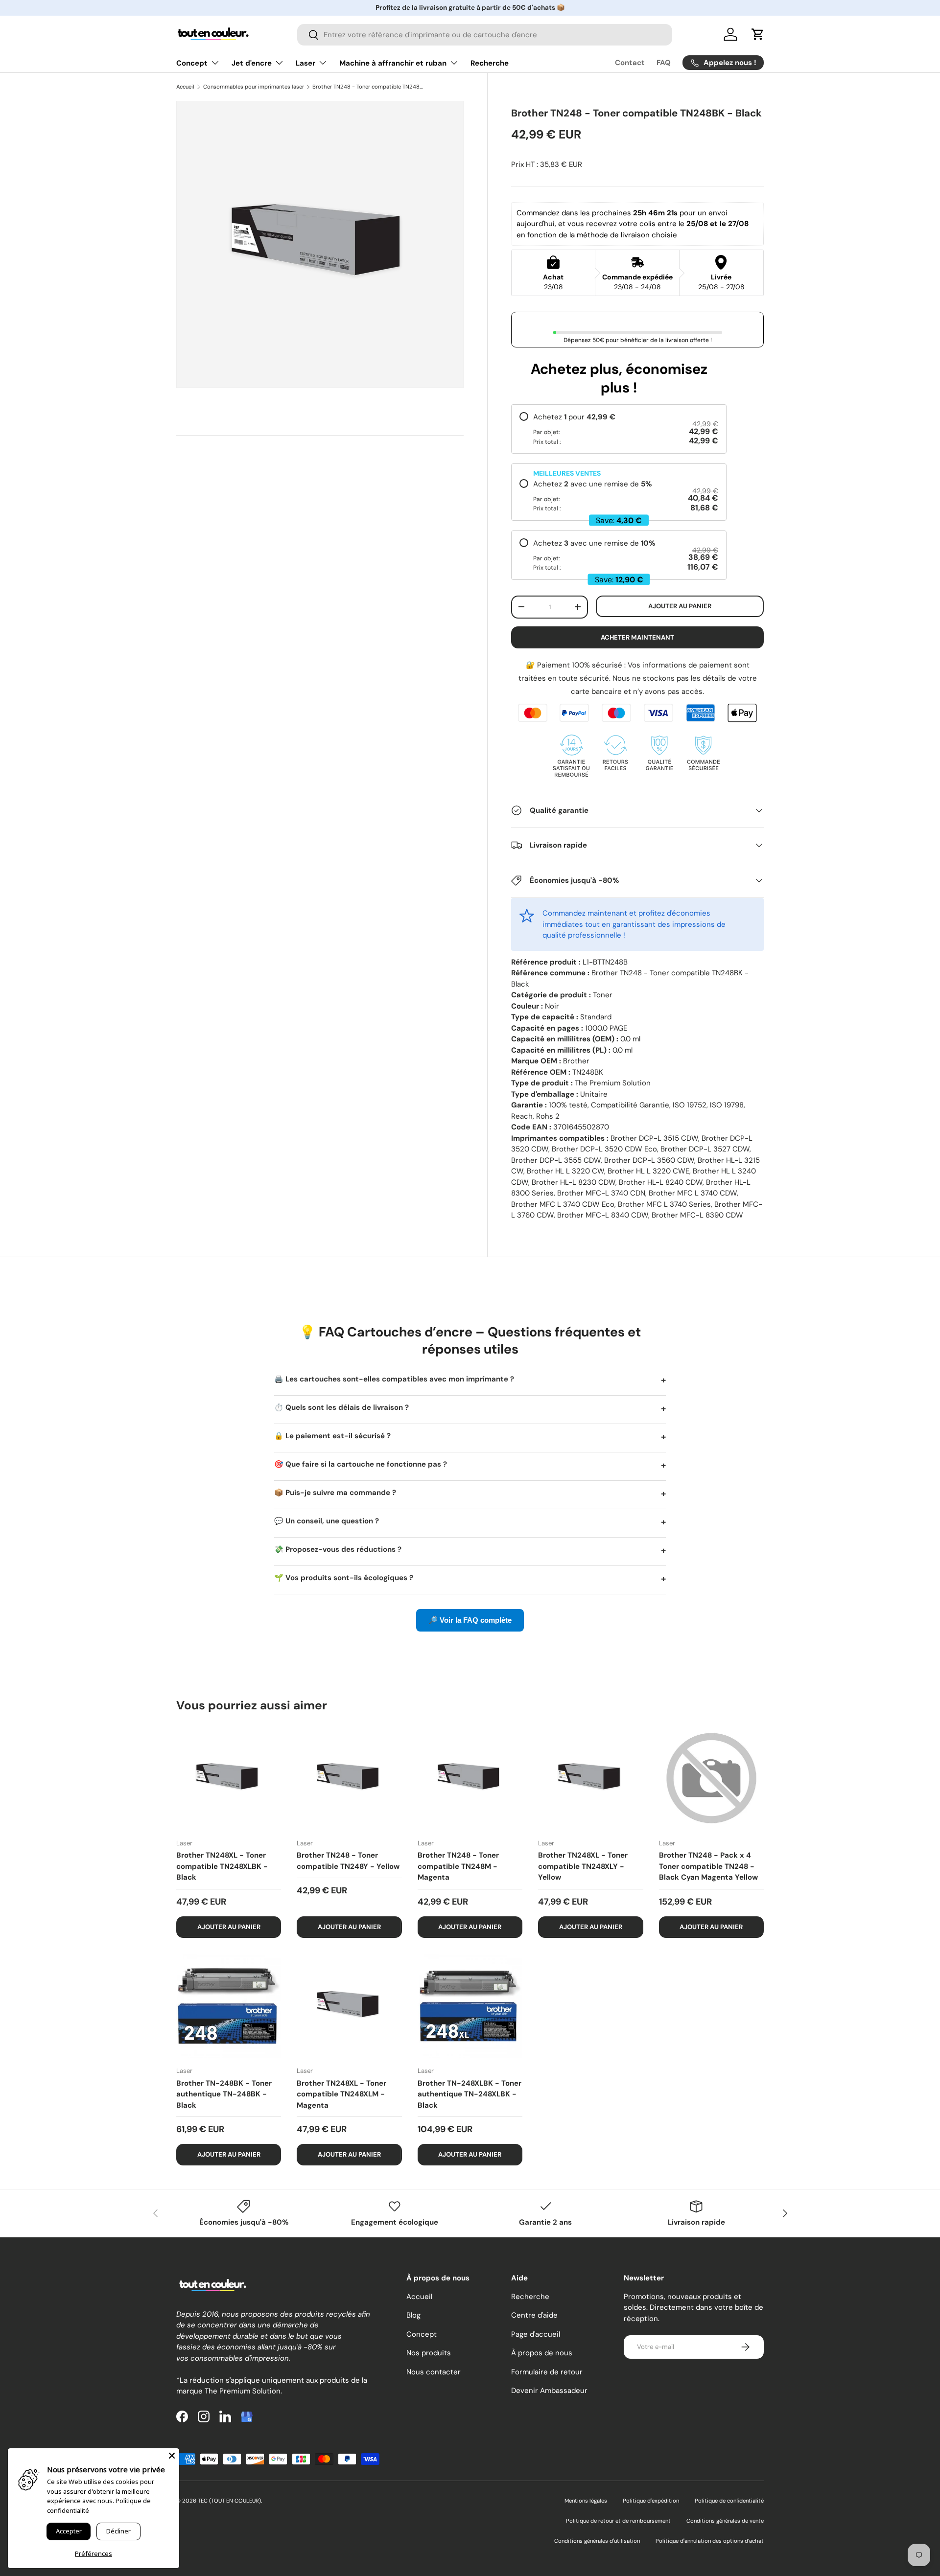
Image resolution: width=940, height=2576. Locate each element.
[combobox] (484, 35)
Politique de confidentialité (729, 2501)
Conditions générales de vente (725, 2521)
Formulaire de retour (547, 2372)
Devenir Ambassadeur (549, 2391)
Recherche (490, 63)
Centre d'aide (534, 2315)
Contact (630, 63)
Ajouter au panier (680, 606)
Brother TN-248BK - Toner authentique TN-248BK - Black (224, 2094)
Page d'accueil (536, 2334)
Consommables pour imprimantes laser (254, 87)
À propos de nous (542, 2353)
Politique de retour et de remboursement (618, 2521)
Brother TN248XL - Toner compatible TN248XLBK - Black (222, 1866)
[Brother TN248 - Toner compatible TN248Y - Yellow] (349, 1778)
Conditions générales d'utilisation (597, 2541)
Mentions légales (586, 2501)
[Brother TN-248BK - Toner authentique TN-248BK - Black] (229, 2006)
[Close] (172, 2456)
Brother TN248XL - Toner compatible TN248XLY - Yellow (583, 1866)
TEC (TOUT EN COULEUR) (229, 2501)
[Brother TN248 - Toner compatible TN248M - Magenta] (470, 1778)
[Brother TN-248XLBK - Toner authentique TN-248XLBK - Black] (470, 2006)
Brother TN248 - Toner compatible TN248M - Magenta (458, 1866)
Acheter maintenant (637, 637)
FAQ (664, 63)
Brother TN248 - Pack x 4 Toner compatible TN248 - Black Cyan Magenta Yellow (708, 1866)
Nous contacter (434, 2372)
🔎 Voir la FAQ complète (470, 1620)
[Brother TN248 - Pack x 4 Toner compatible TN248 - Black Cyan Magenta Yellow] (711, 1778)
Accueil (185, 87)
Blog (413, 2315)
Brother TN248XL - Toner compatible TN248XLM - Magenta (341, 2094)
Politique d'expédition (651, 2501)
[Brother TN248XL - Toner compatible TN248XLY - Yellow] (590, 1778)
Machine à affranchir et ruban (393, 63)
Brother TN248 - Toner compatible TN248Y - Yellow (348, 1861)
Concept (192, 63)
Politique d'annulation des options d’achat (710, 2541)
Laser (305, 63)
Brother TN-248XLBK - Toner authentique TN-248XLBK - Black (470, 2094)
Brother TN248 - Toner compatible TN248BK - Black (367, 87)
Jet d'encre (252, 63)
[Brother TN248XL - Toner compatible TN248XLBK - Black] (229, 1778)
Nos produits (429, 2353)
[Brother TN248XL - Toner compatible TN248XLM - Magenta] (349, 2006)
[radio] (619, 429)
